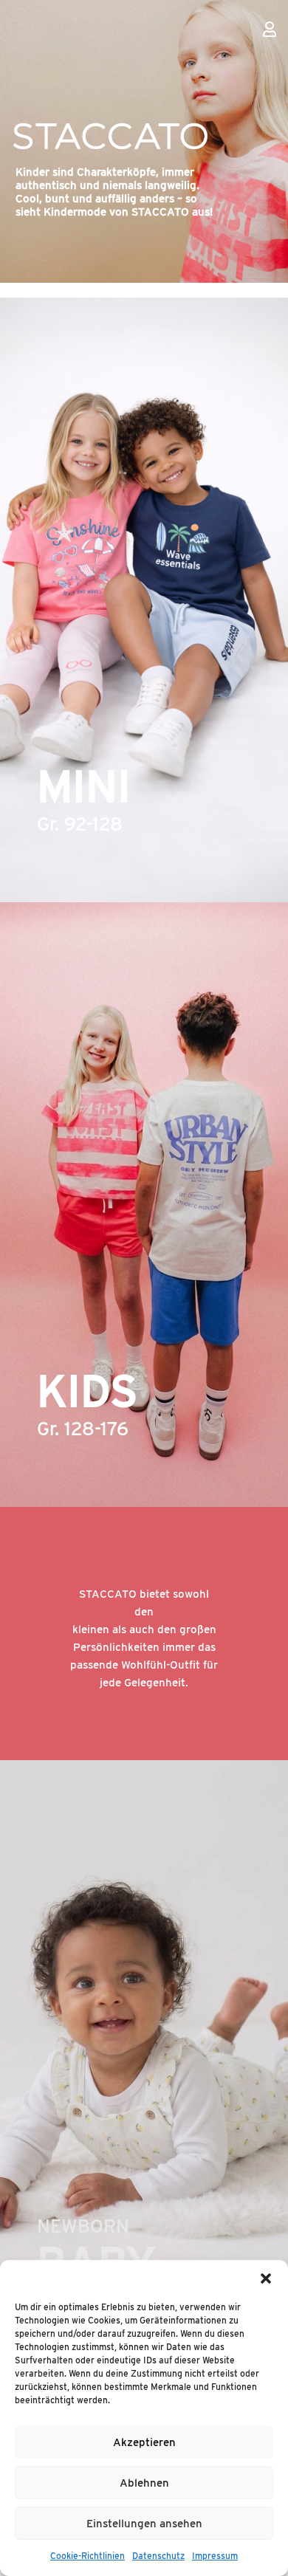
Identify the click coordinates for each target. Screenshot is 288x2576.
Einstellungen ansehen (144, 2524)
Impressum (215, 2556)
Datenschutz (158, 2556)
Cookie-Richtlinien (88, 2556)
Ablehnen (144, 2483)
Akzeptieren (144, 2442)
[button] (266, 2278)
